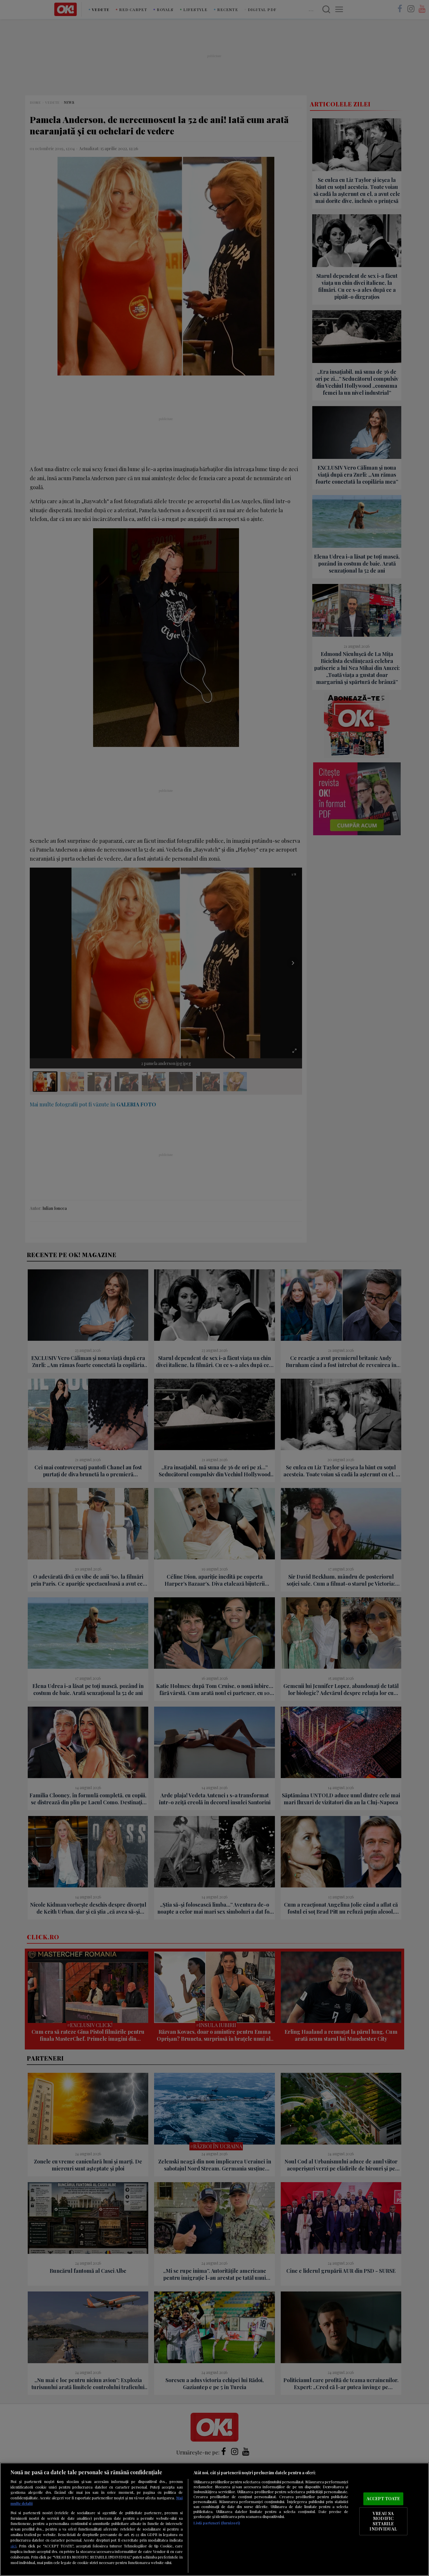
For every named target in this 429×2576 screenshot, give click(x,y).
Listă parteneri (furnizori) (217, 2523)
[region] (214, 2519)
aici (13, 2546)
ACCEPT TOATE (383, 2499)
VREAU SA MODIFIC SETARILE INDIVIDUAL (383, 2521)
